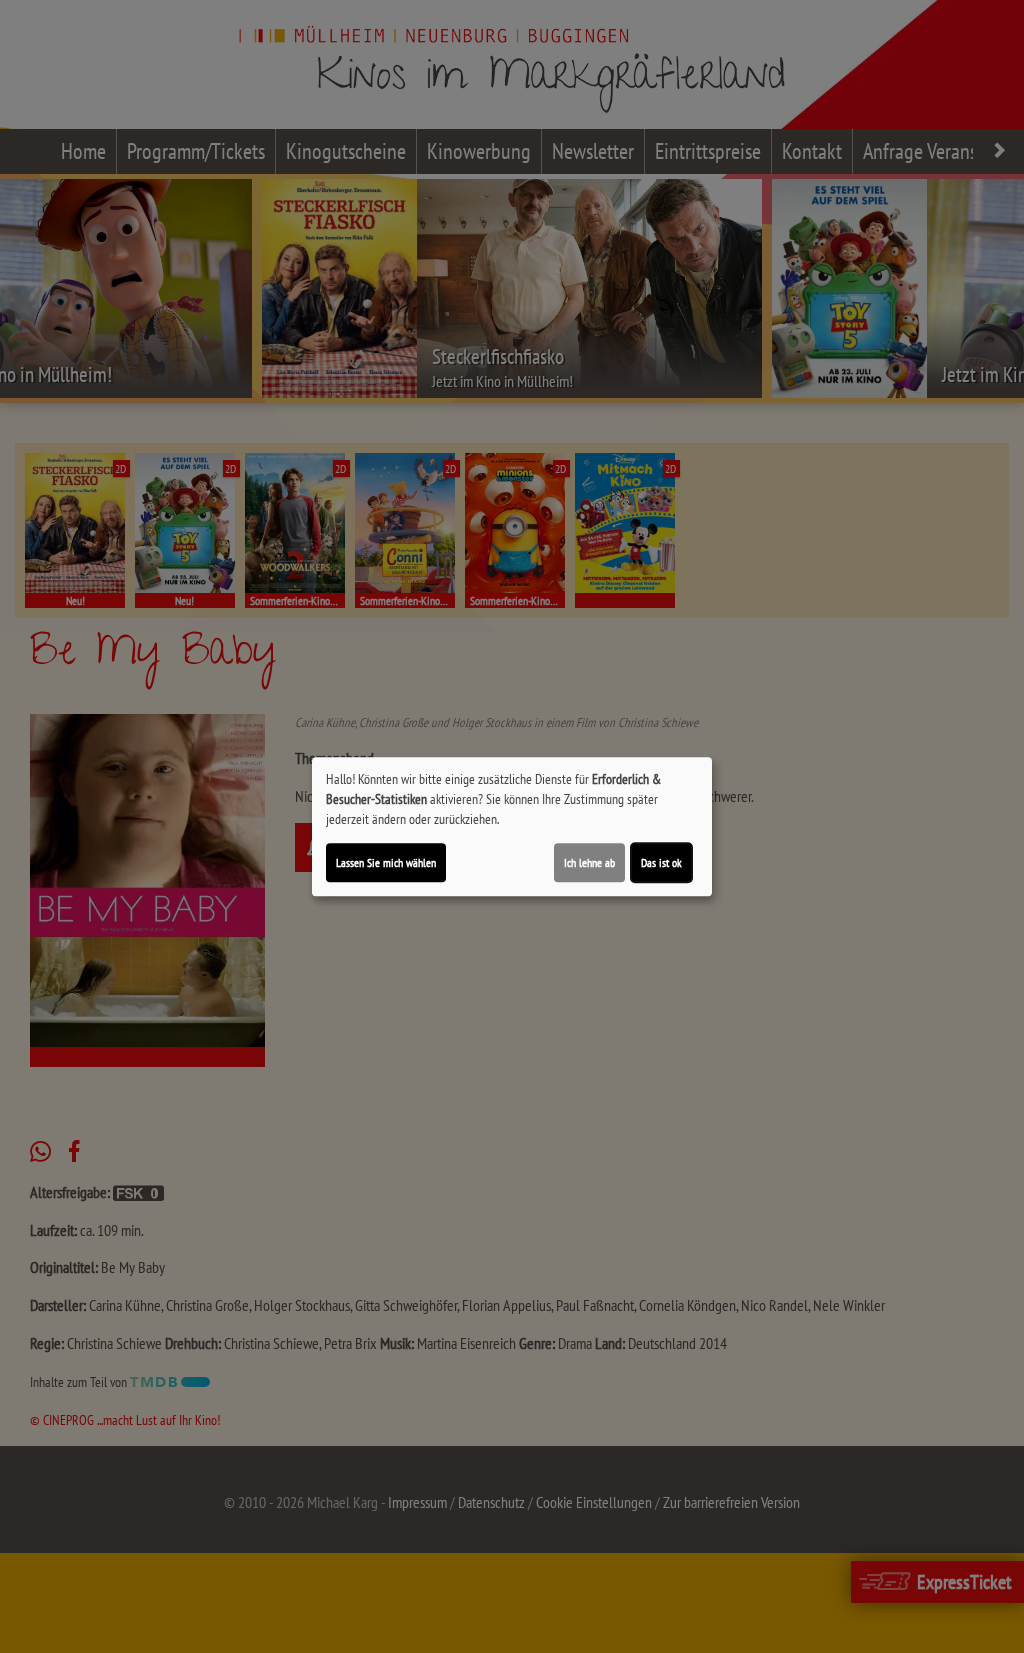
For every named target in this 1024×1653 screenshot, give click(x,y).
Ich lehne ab (589, 862)
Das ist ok (661, 862)
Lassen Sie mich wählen (386, 862)
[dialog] (512, 827)
